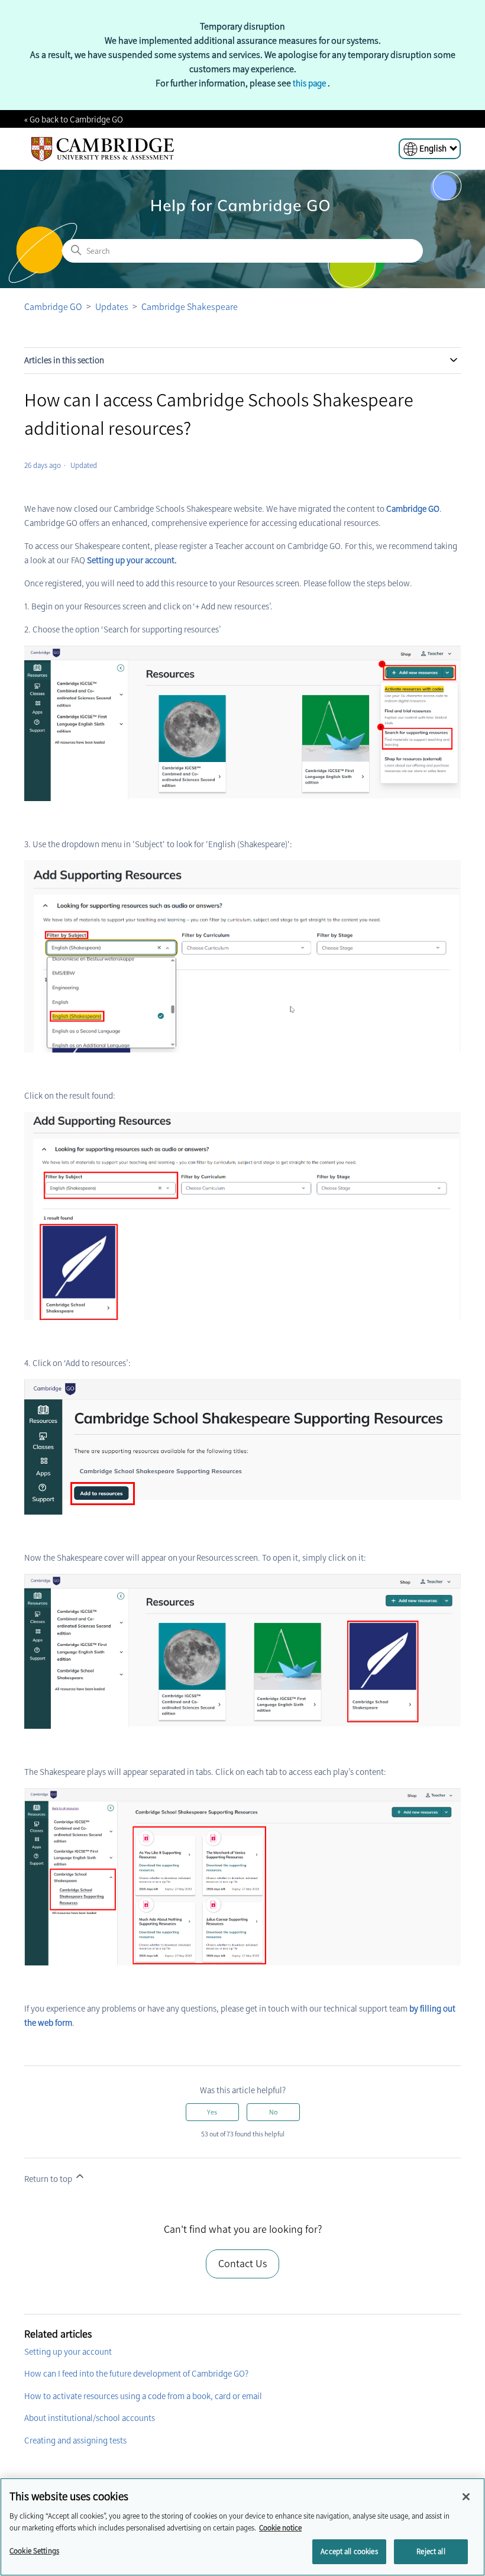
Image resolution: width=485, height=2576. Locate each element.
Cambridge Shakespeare (190, 307)
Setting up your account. (132, 560)
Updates (112, 307)
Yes (212, 2112)
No (273, 2112)
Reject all (431, 2551)
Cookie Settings (34, 2551)
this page (310, 83)
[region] (242, 2527)
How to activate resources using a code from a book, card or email (143, 2396)
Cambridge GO (53, 307)
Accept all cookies (349, 2551)
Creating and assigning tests (75, 2441)
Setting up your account (68, 2352)
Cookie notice (280, 2528)
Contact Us (242, 2264)
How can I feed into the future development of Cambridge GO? (136, 2374)
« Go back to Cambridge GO (74, 120)
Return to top (49, 2179)
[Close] (466, 2497)
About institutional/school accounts (90, 2418)
